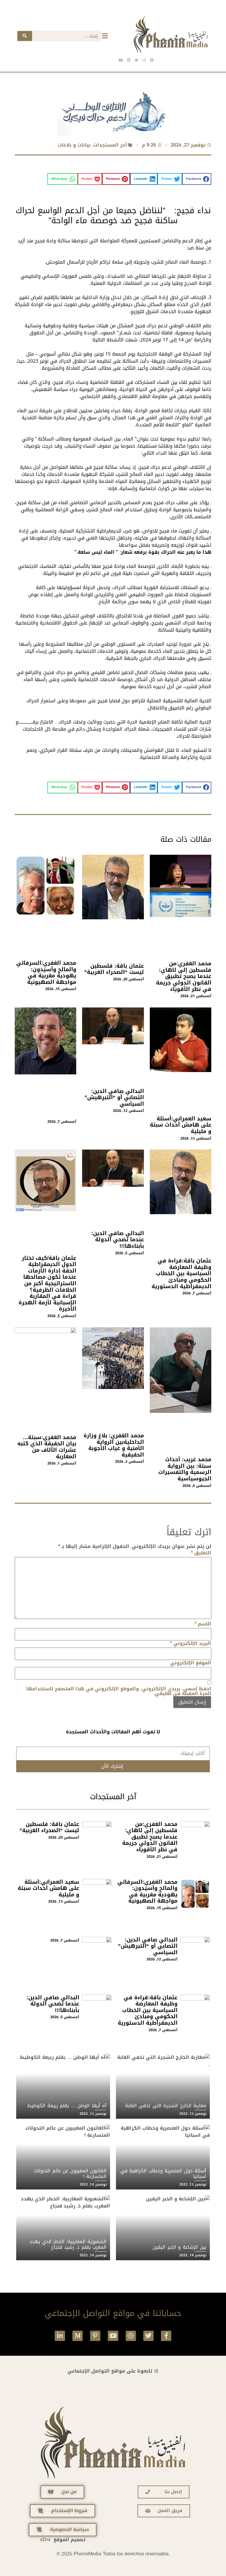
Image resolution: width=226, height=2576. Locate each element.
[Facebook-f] (166, 2336)
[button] (197, 179)
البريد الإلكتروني (191, 1643)
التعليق (201, 1553)
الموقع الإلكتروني (191, 1663)
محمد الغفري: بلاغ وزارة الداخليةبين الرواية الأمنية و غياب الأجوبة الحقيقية (114, 1445)
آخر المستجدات (110, 145)
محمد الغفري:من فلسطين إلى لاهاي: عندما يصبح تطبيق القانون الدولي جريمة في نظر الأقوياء (184, 976)
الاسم (203, 1624)
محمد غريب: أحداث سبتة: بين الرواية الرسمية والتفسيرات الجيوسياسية (185, 1469)
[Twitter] (148, 2336)
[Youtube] (113, 2336)
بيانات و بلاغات (74, 145)
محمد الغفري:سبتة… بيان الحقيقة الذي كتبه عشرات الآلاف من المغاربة (47, 1447)
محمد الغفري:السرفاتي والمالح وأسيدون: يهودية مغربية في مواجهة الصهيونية (46, 973)
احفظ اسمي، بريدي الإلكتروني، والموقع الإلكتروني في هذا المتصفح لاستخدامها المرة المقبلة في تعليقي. (119, 1691)
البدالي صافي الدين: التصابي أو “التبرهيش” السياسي (114, 1098)
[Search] (25, 36)
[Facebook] (152, 60)
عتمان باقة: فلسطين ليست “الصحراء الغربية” (114, 969)
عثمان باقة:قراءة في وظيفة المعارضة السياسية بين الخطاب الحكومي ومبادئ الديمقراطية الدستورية (181, 1273)
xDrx (45, 2540)
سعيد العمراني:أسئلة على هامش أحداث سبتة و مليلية (181, 1125)
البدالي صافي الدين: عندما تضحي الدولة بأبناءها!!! (118, 1240)
